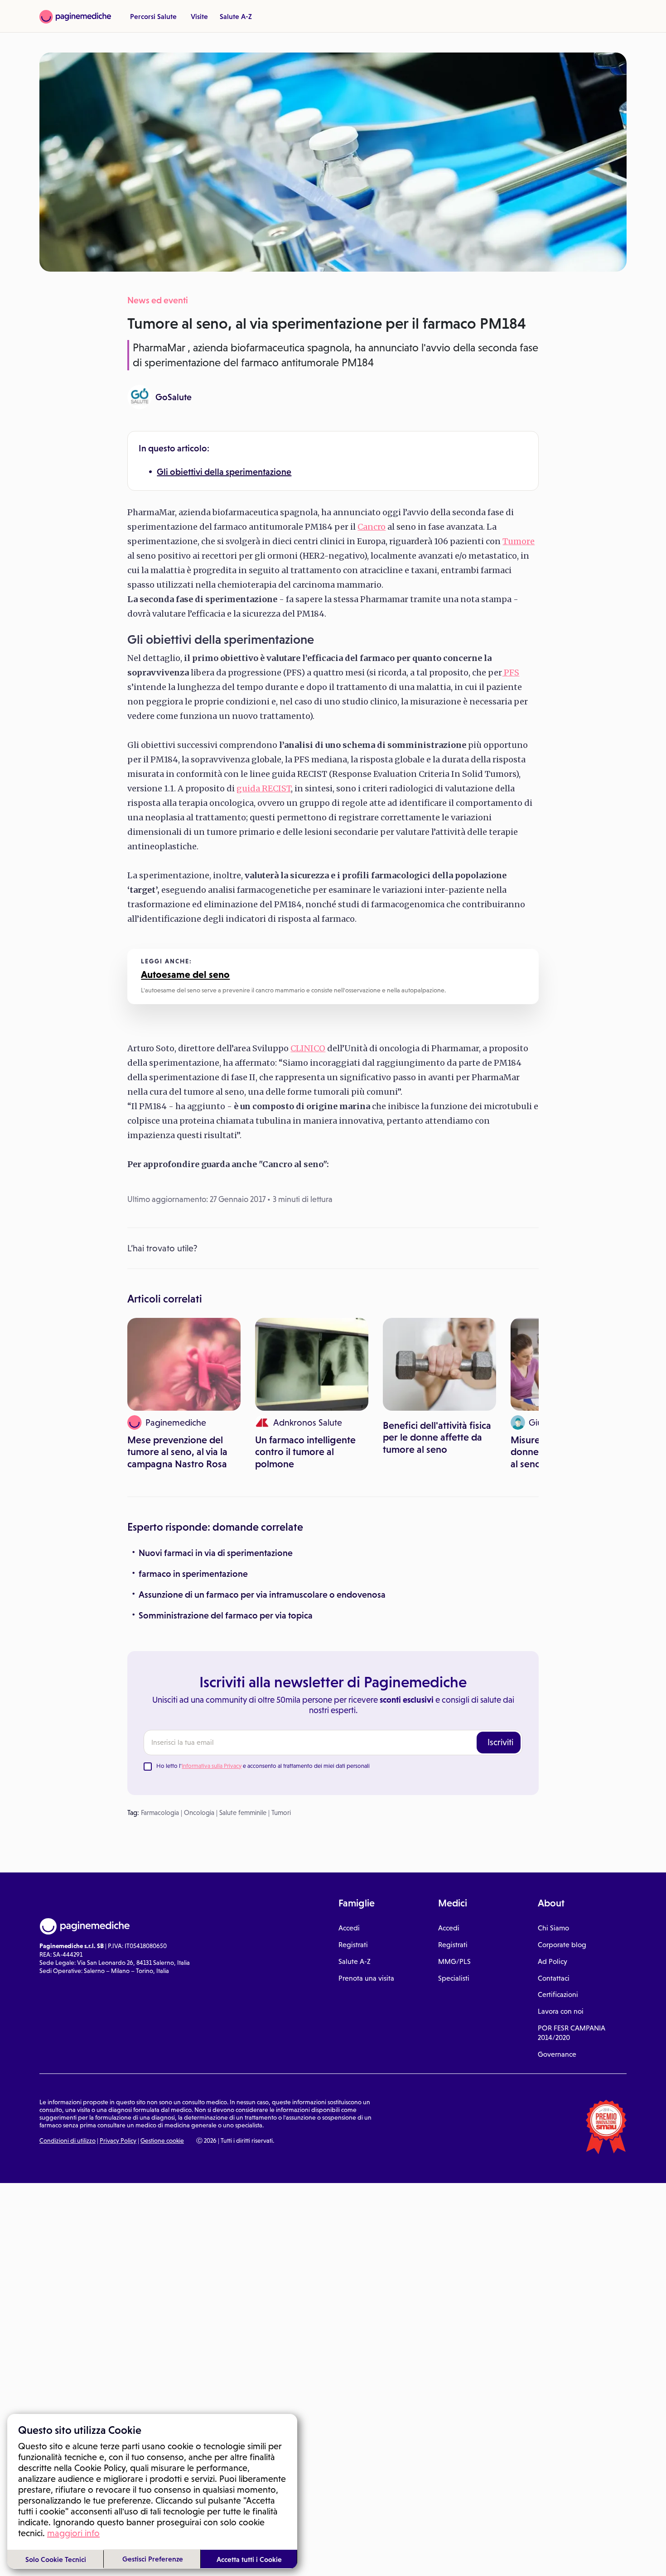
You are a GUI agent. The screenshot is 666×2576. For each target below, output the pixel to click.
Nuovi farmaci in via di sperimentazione (216, 1553)
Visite (199, 16)
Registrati (353, 1945)
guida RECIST (264, 788)
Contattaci (554, 1978)
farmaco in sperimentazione (193, 1574)
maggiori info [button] (73, 2533)
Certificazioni (558, 1994)
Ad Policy (553, 1961)
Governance (557, 2054)
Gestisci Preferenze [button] (153, 2559)
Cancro (372, 527)
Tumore (519, 541)
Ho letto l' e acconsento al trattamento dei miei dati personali (263, 1766)
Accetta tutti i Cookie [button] (249, 2559)
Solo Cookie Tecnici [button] (56, 2559)
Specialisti (454, 1978)
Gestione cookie (162, 2140)
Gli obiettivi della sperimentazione (224, 472)
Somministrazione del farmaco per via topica (226, 1615)
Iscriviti (500, 1742)
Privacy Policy (118, 2140)
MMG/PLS (454, 1961)
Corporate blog (562, 1945)
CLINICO (308, 1048)
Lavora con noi (561, 2011)
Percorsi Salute (153, 16)
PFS (511, 673)
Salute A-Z (236, 16)
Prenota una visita (366, 1978)
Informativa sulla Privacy (212, 1766)
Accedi (349, 1928)
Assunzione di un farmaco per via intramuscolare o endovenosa (262, 1594)
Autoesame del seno (185, 974)
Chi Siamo (553, 1928)
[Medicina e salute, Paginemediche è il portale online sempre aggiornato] (75, 17)
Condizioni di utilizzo (68, 2140)
